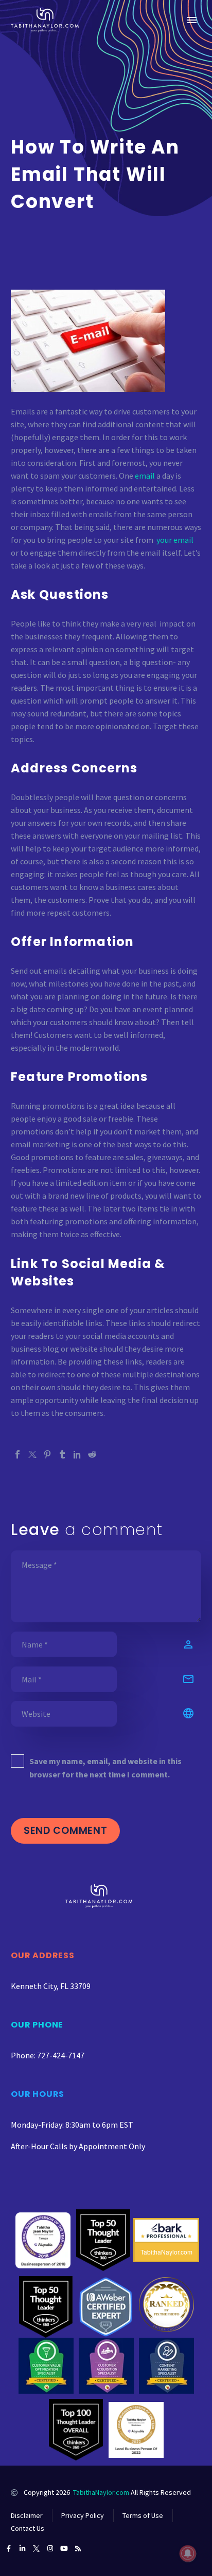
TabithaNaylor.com (101, 2492)
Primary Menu (192, 20)
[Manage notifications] (188, 2553)
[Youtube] (64, 2549)
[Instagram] (50, 2549)
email (145, 476)
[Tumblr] (62, 1454)
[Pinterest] (47, 1454)
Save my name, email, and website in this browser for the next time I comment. (105, 1768)
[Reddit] (92, 1454)
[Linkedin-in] (22, 2549)
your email (175, 540)
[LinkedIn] (77, 1454)
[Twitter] (32, 1454)
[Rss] (78, 2549)
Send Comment (65, 1831)
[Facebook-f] (8, 2549)
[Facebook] (17, 1454)
